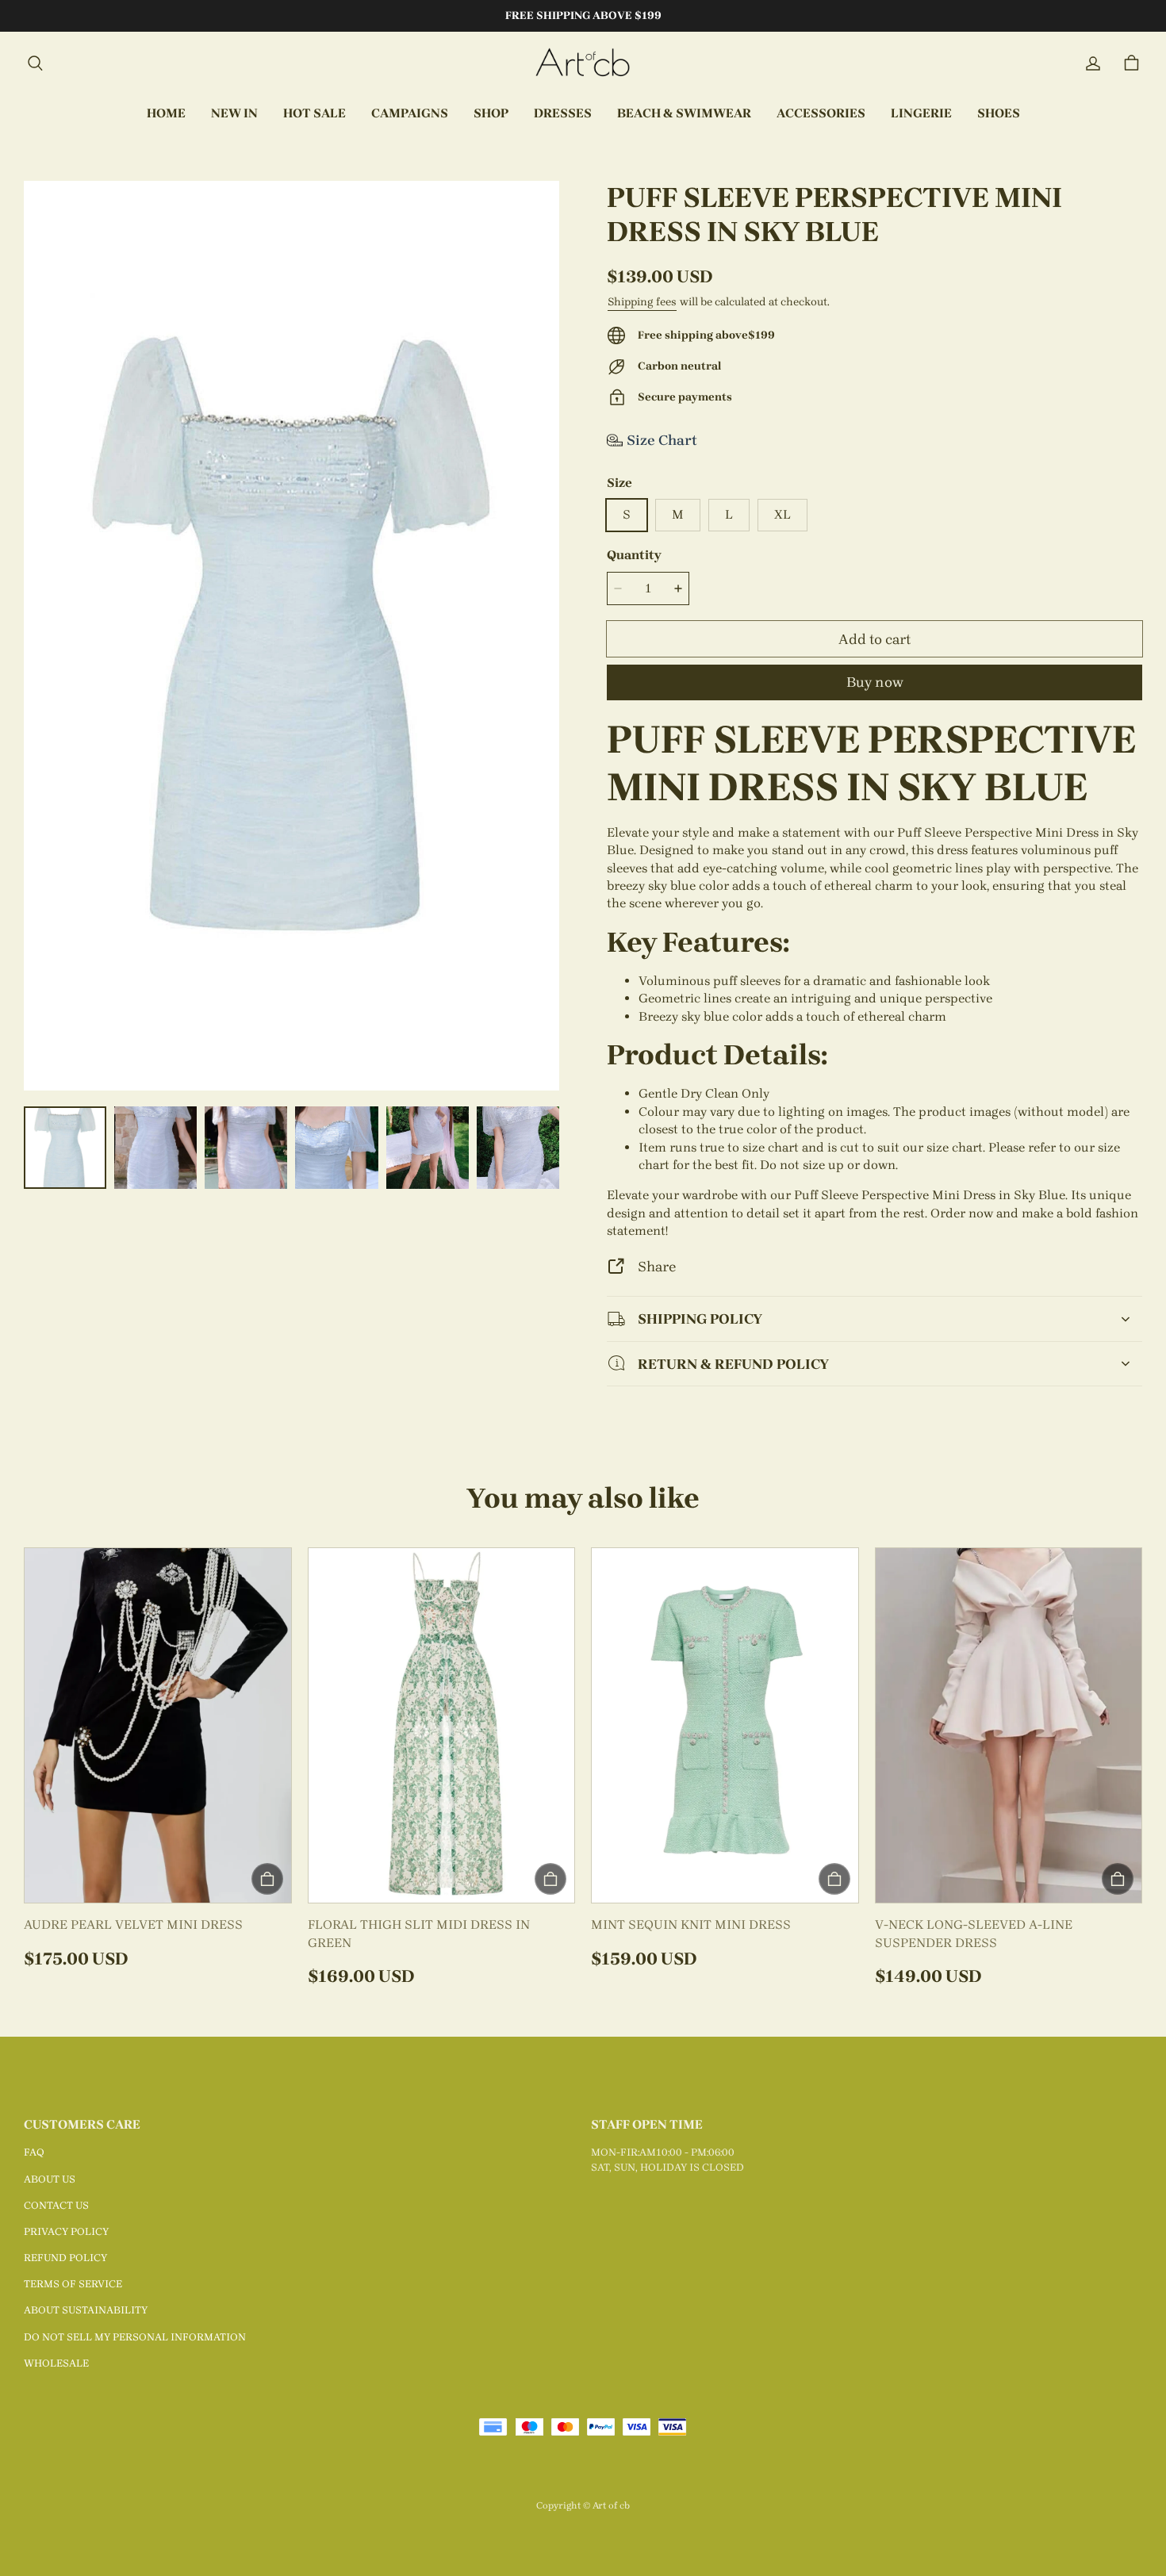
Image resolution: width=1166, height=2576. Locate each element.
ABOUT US (50, 2179)
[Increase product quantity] (678, 588)
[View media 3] (246, 1148)
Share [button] (657, 1266)
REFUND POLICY (65, 2258)
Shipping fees (642, 302)
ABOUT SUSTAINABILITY (86, 2310)
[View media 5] (428, 1148)
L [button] (729, 514)
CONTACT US (56, 2205)
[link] (410, 114)
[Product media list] (291, 636)
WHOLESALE (56, 2363)
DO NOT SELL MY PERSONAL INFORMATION (135, 2337)
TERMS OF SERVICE (73, 2284)
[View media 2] (155, 1148)
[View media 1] (65, 1148)
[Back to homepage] (583, 63)
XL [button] (782, 514)
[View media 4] (336, 1148)
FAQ (34, 2152)
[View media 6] (518, 1148)
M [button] (678, 514)
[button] (35, 63)
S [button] (627, 514)
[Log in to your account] (1093, 63)
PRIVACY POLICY (66, 2231)
